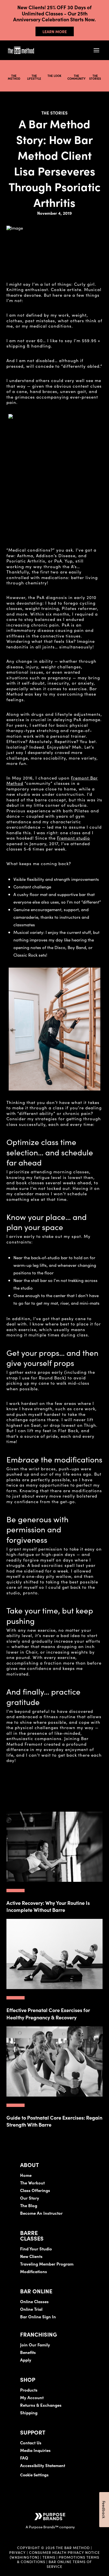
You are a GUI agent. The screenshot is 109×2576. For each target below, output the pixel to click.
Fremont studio (74, 838)
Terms (49, 2557)
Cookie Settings (34, 2475)
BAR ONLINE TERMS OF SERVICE (69, 2564)
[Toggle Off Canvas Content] (96, 50)
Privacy (17, 2552)
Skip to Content (63, 22)
